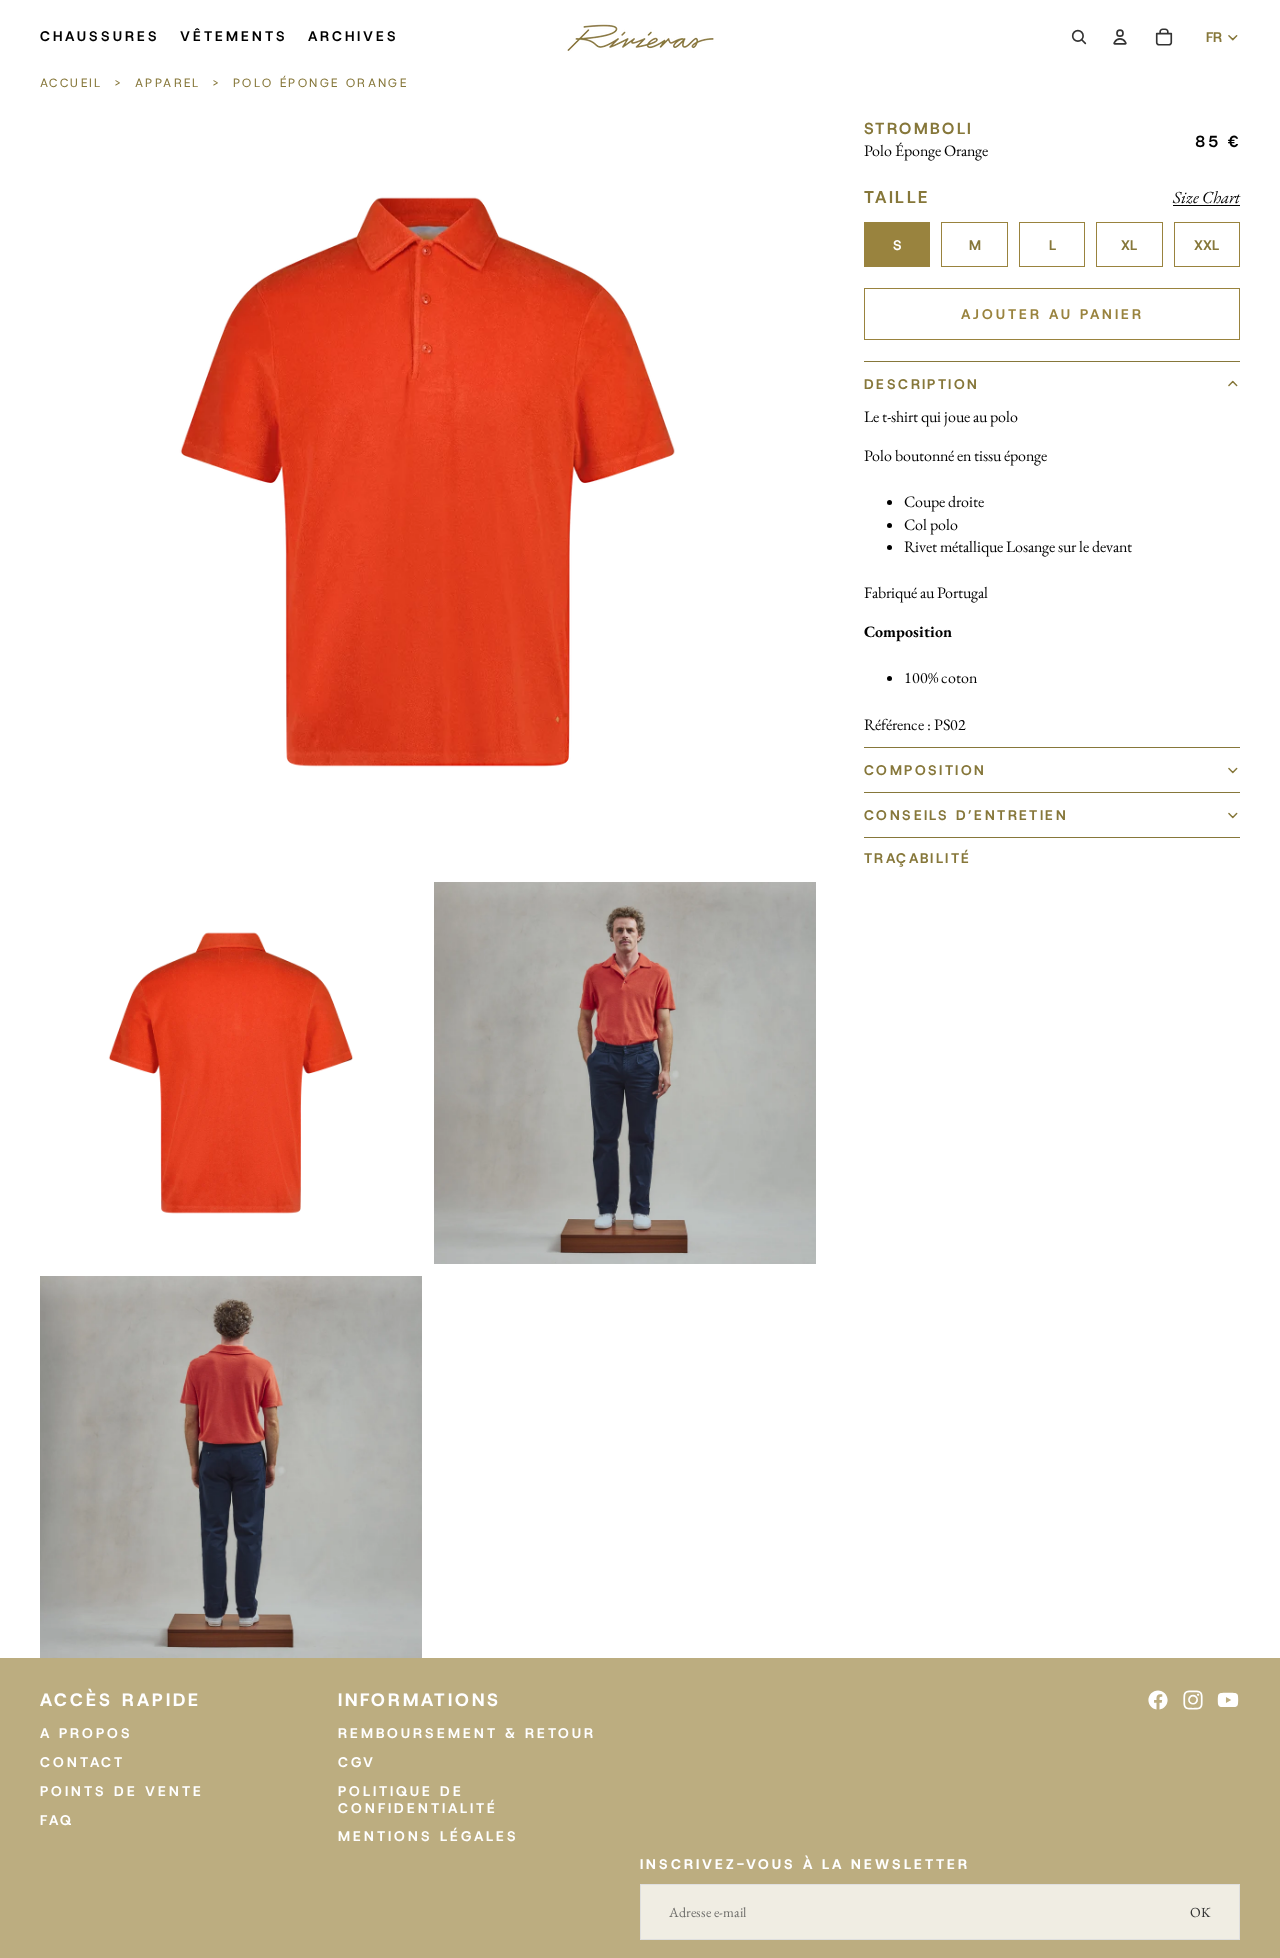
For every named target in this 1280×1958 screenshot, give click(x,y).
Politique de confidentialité (418, 1798)
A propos (86, 1733)
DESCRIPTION (921, 384)
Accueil (74, 83)
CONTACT (82, 1762)
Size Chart (1206, 196)
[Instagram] (1193, 1700)
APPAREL (168, 83)
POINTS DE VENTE (122, 1790)
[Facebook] (1158, 1700)
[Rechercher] (1079, 37)
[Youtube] (1228, 1700)
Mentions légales (428, 1836)
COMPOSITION (925, 769)
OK (1200, 1912)
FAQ (57, 1819)
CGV (357, 1762)
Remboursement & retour (467, 1733)
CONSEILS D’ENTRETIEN (966, 814)
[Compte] (1120, 37)
